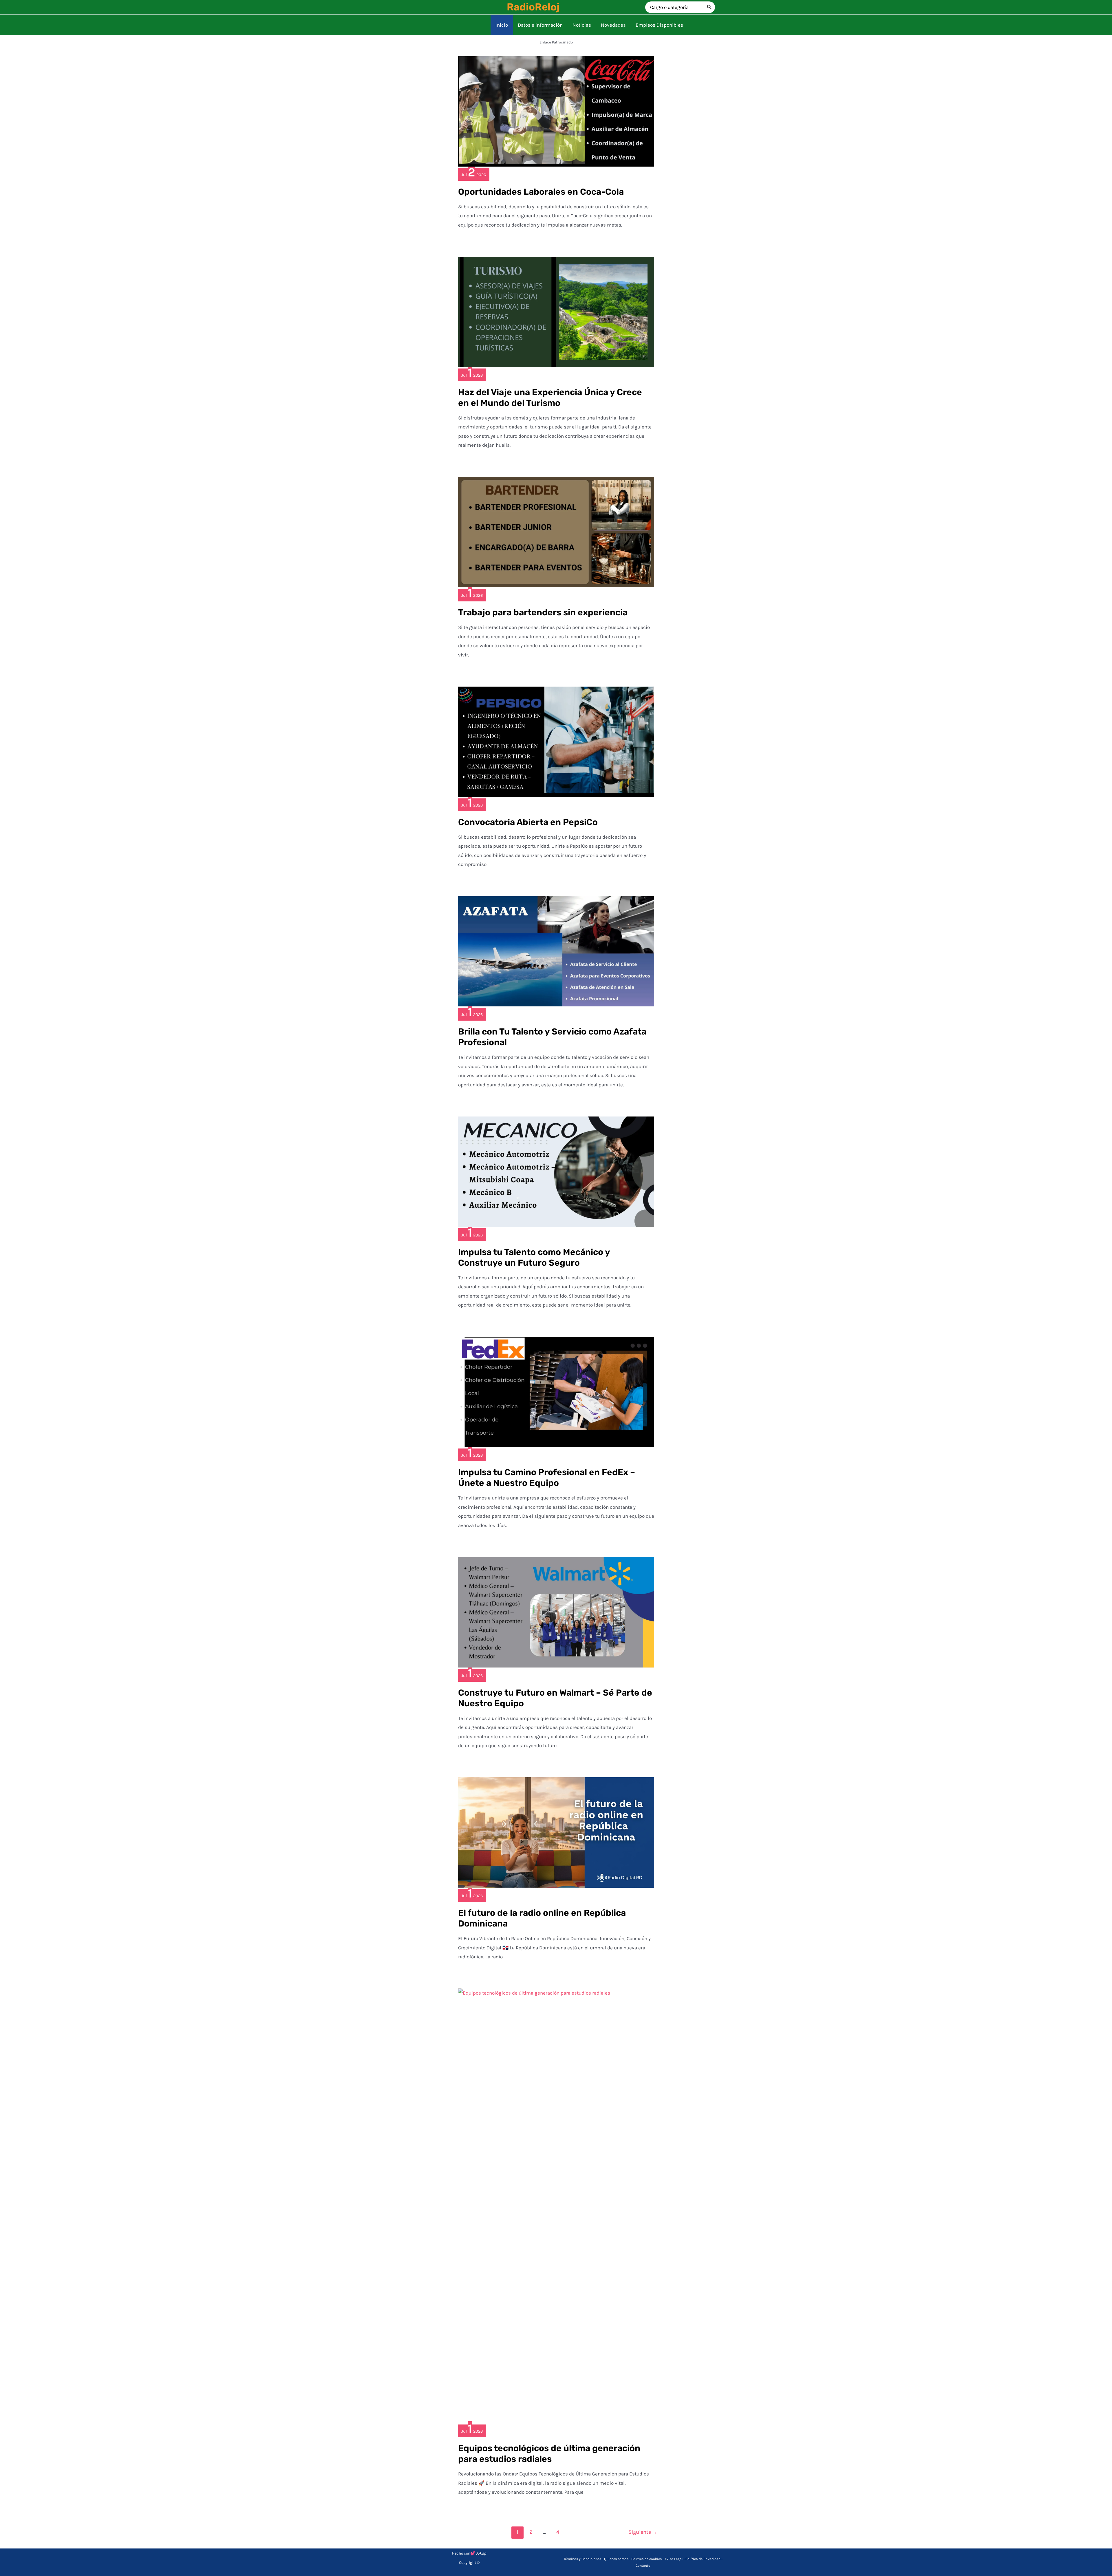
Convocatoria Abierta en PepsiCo (528, 822)
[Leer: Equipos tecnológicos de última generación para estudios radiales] (556, 2205)
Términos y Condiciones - (584, 2559)
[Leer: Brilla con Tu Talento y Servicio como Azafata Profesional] (556, 951)
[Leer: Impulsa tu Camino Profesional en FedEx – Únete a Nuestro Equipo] (556, 1391)
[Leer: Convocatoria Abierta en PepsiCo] (556, 741)
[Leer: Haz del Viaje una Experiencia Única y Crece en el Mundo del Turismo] (556, 311)
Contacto (643, 2566)
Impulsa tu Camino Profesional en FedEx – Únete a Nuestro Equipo (547, 1478)
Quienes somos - (618, 2559)
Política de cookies (646, 2559)
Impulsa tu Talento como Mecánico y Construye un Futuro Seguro (534, 1257)
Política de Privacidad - (704, 2559)
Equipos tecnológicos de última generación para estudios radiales (549, 2454)
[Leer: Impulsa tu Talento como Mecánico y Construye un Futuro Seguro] (556, 1171)
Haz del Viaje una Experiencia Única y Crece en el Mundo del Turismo (550, 398)
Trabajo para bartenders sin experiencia (543, 612)
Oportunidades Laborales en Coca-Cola (541, 192)
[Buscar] (709, 7)
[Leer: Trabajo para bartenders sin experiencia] (556, 532)
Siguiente (643, 2532)
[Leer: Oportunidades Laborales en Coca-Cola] (556, 111)
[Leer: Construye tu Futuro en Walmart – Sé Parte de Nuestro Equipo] (556, 1612)
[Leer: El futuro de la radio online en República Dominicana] (556, 1832)
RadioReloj (533, 7)
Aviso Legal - (675, 2559)
